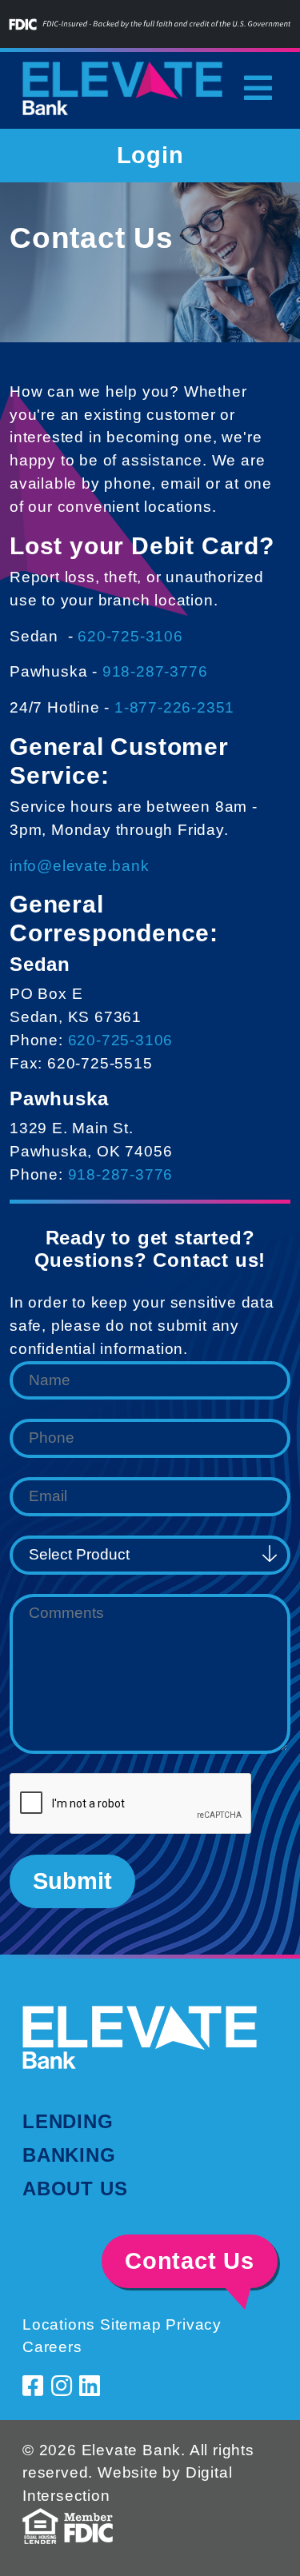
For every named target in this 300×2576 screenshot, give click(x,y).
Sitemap (131, 2324)
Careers (52, 2347)
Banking (69, 2155)
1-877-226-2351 (174, 707)
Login (150, 155)
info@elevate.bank (80, 866)
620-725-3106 (130, 636)
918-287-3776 (155, 671)
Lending (68, 2121)
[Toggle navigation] (258, 88)
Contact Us (190, 2261)
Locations (59, 2324)
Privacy (194, 2324)
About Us (75, 2189)
